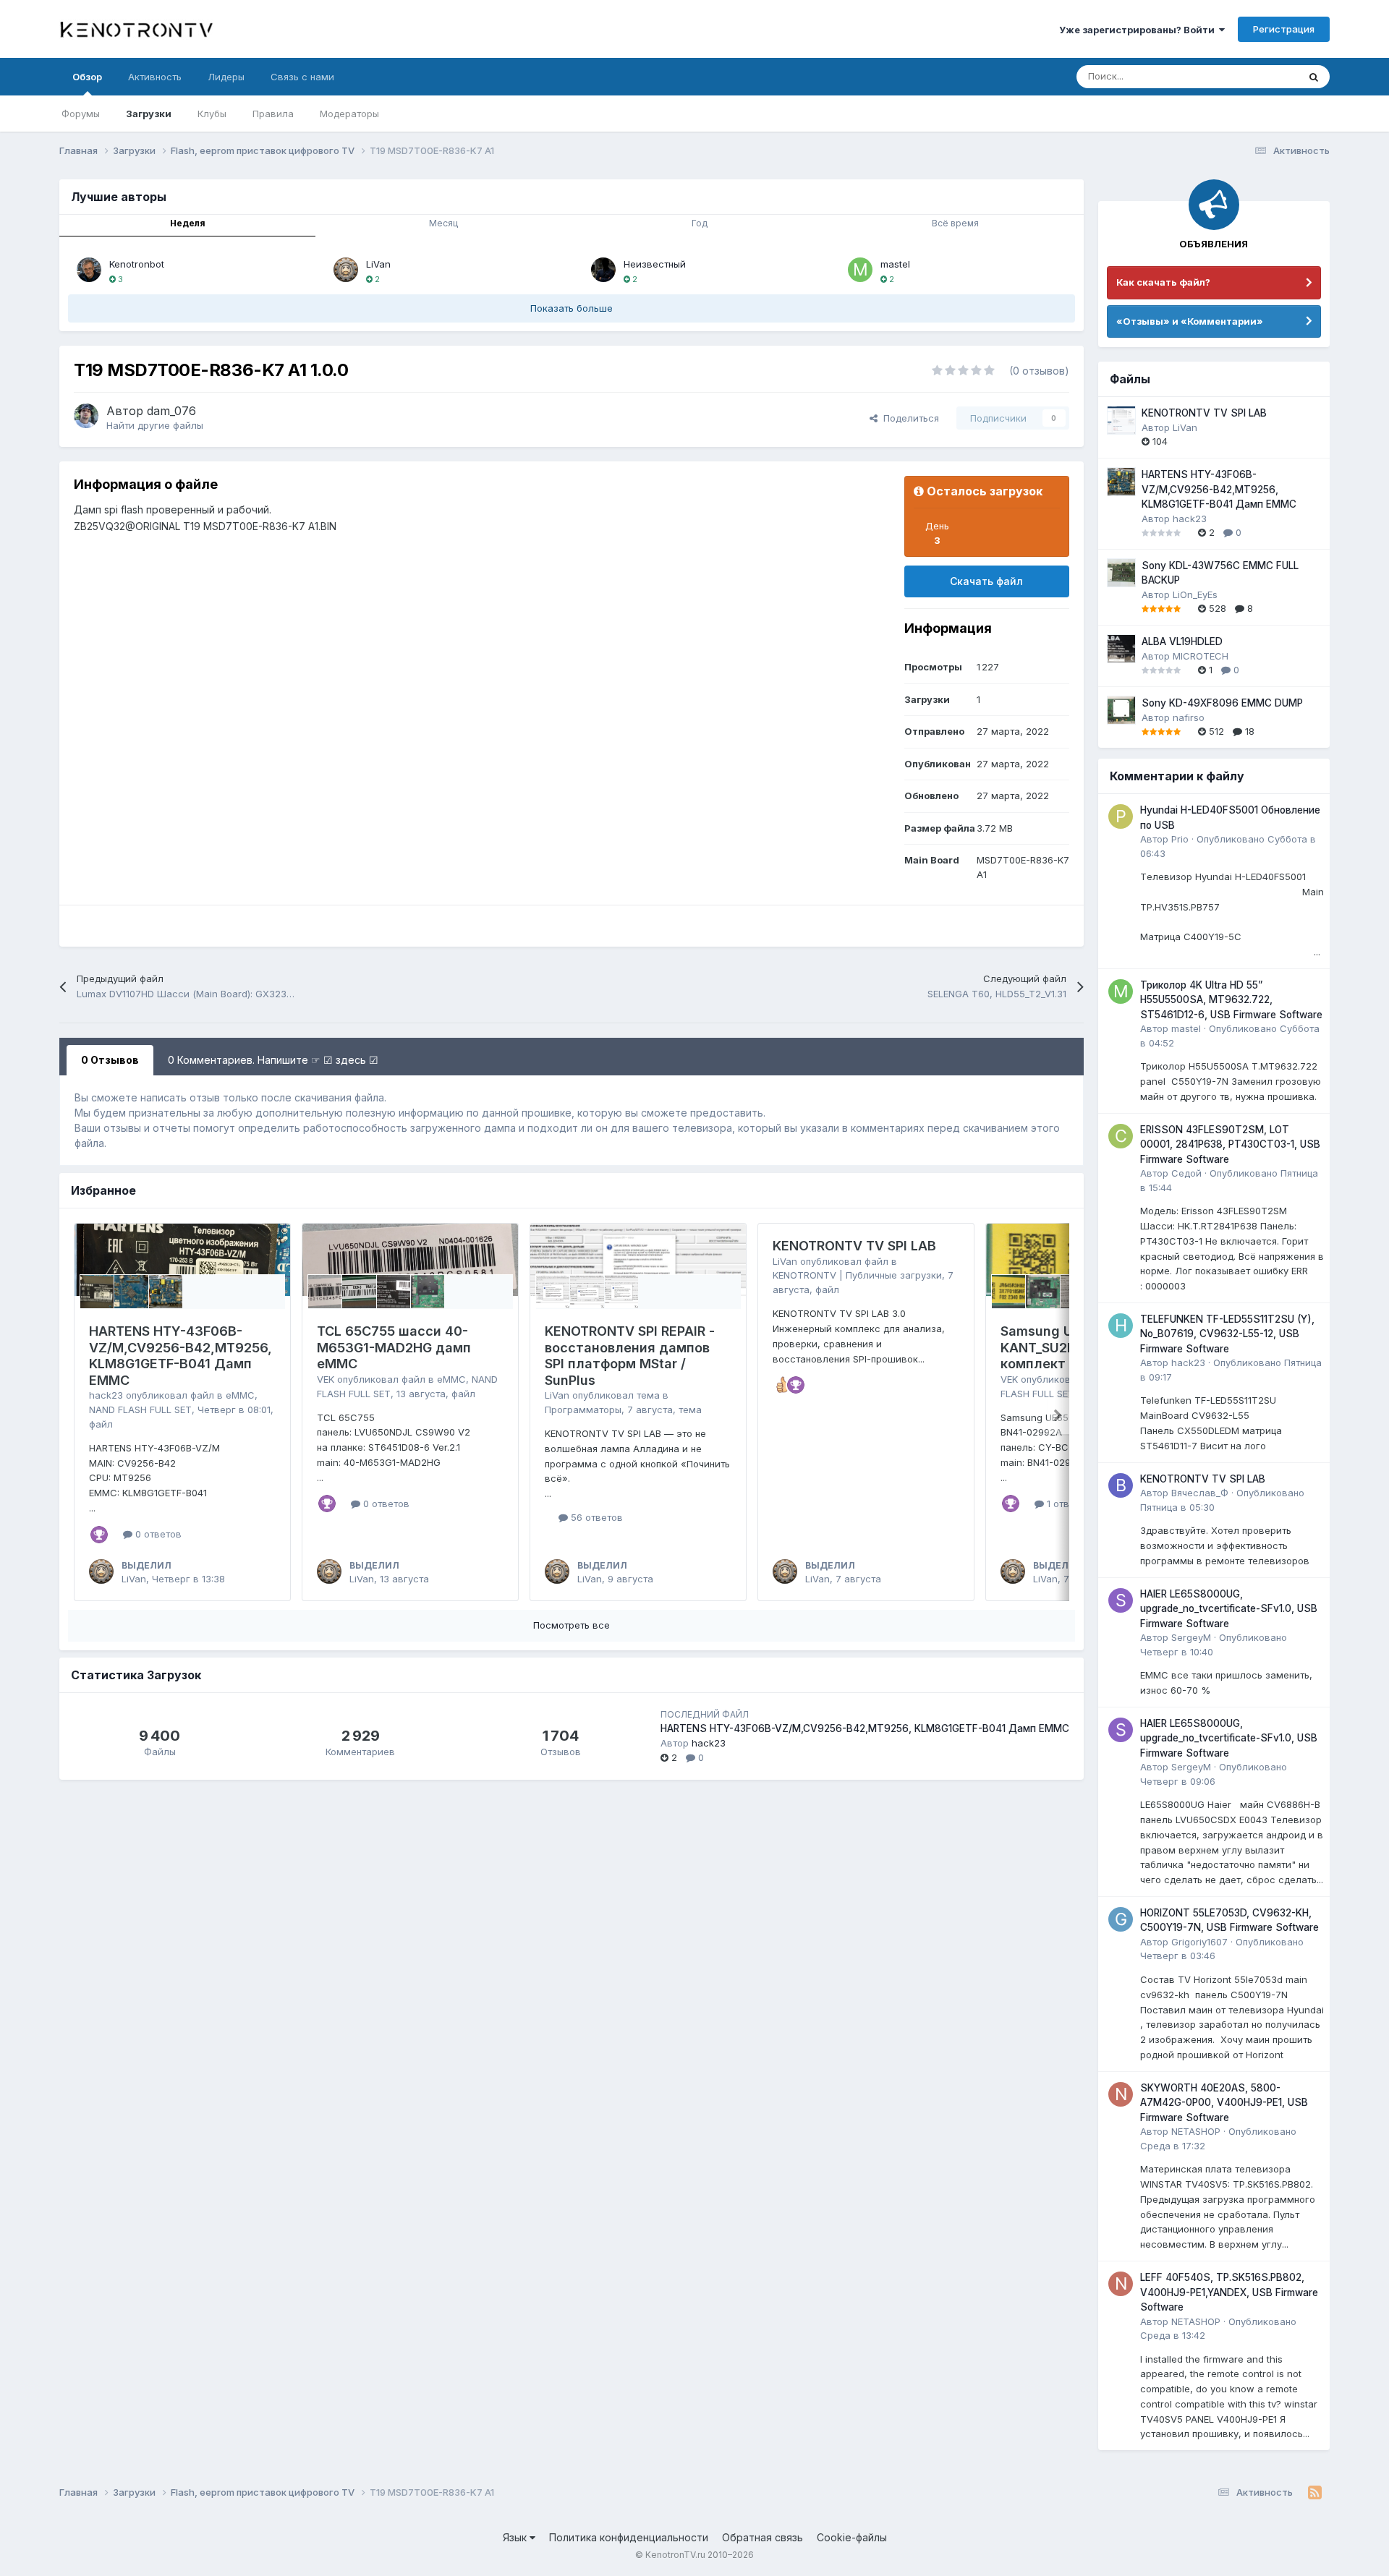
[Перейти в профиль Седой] (1121, 1136)
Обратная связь (763, 2537)
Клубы (212, 114)
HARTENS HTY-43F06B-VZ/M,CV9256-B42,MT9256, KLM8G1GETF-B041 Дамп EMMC (180, 1356)
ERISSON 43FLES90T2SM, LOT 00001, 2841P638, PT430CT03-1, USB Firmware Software (1230, 1144)
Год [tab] (700, 223)
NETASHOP (1196, 2131)
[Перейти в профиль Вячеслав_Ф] (1121, 1485)
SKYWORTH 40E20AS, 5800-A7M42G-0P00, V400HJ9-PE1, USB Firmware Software (1224, 2103)
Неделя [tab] (188, 223)
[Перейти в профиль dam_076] (86, 416)
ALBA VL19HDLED (1182, 641)
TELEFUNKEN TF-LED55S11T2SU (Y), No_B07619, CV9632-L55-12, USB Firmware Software (1227, 1334)
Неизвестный (655, 264)
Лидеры (226, 77)
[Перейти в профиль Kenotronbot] (89, 270)
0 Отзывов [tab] (110, 1060)
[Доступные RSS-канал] (1315, 2493)
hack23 (106, 1395)
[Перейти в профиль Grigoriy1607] (1121, 1919)
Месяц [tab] (443, 223)
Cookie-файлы (852, 2537)
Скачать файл (986, 581)
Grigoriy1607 (1199, 1942)
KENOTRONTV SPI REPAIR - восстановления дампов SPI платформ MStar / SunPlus (630, 1356)
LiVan (378, 264)
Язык (516, 2537)
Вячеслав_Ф (1200, 1493)
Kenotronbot (137, 264)
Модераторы (349, 114)
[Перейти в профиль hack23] (1121, 1326)
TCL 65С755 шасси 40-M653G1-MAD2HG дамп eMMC (394, 1347)
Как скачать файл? (1163, 282)
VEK (326, 1379)
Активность (155, 77)
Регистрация (1284, 29)
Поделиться (908, 418)
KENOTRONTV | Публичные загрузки (857, 1275)
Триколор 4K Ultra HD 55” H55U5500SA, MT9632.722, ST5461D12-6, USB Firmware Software (1231, 1000)
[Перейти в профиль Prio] (1121, 816)
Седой (1186, 1173)
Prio (1180, 839)
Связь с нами (302, 77)
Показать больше (572, 308)
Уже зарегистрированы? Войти (1139, 30)
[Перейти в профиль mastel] (860, 270)
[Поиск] (1314, 77)
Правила (273, 114)
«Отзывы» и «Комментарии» (1190, 321)
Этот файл (1257, 76)
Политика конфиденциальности (629, 2537)
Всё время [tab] (955, 223)
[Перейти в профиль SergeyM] (1121, 1600)
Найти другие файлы (155, 425)
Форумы (81, 114)
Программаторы (583, 1409)
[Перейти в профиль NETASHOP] (1121, 2094)
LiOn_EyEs (1195, 594)
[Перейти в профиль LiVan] (346, 270)
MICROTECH (1201, 656)
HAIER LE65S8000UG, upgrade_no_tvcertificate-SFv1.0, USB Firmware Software (1229, 1609)
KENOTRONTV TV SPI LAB (854, 1246)
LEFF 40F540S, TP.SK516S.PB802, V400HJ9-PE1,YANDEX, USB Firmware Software (1229, 2292)
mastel (895, 264)
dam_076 (171, 411)
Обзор (87, 77)
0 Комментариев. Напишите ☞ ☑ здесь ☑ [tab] (273, 1060)
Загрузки (149, 114)
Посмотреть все (572, 1625)
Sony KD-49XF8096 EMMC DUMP (1222, 703)
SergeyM (1191, 1637)
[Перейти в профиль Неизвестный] (603, 270)
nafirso (1189, 717)
